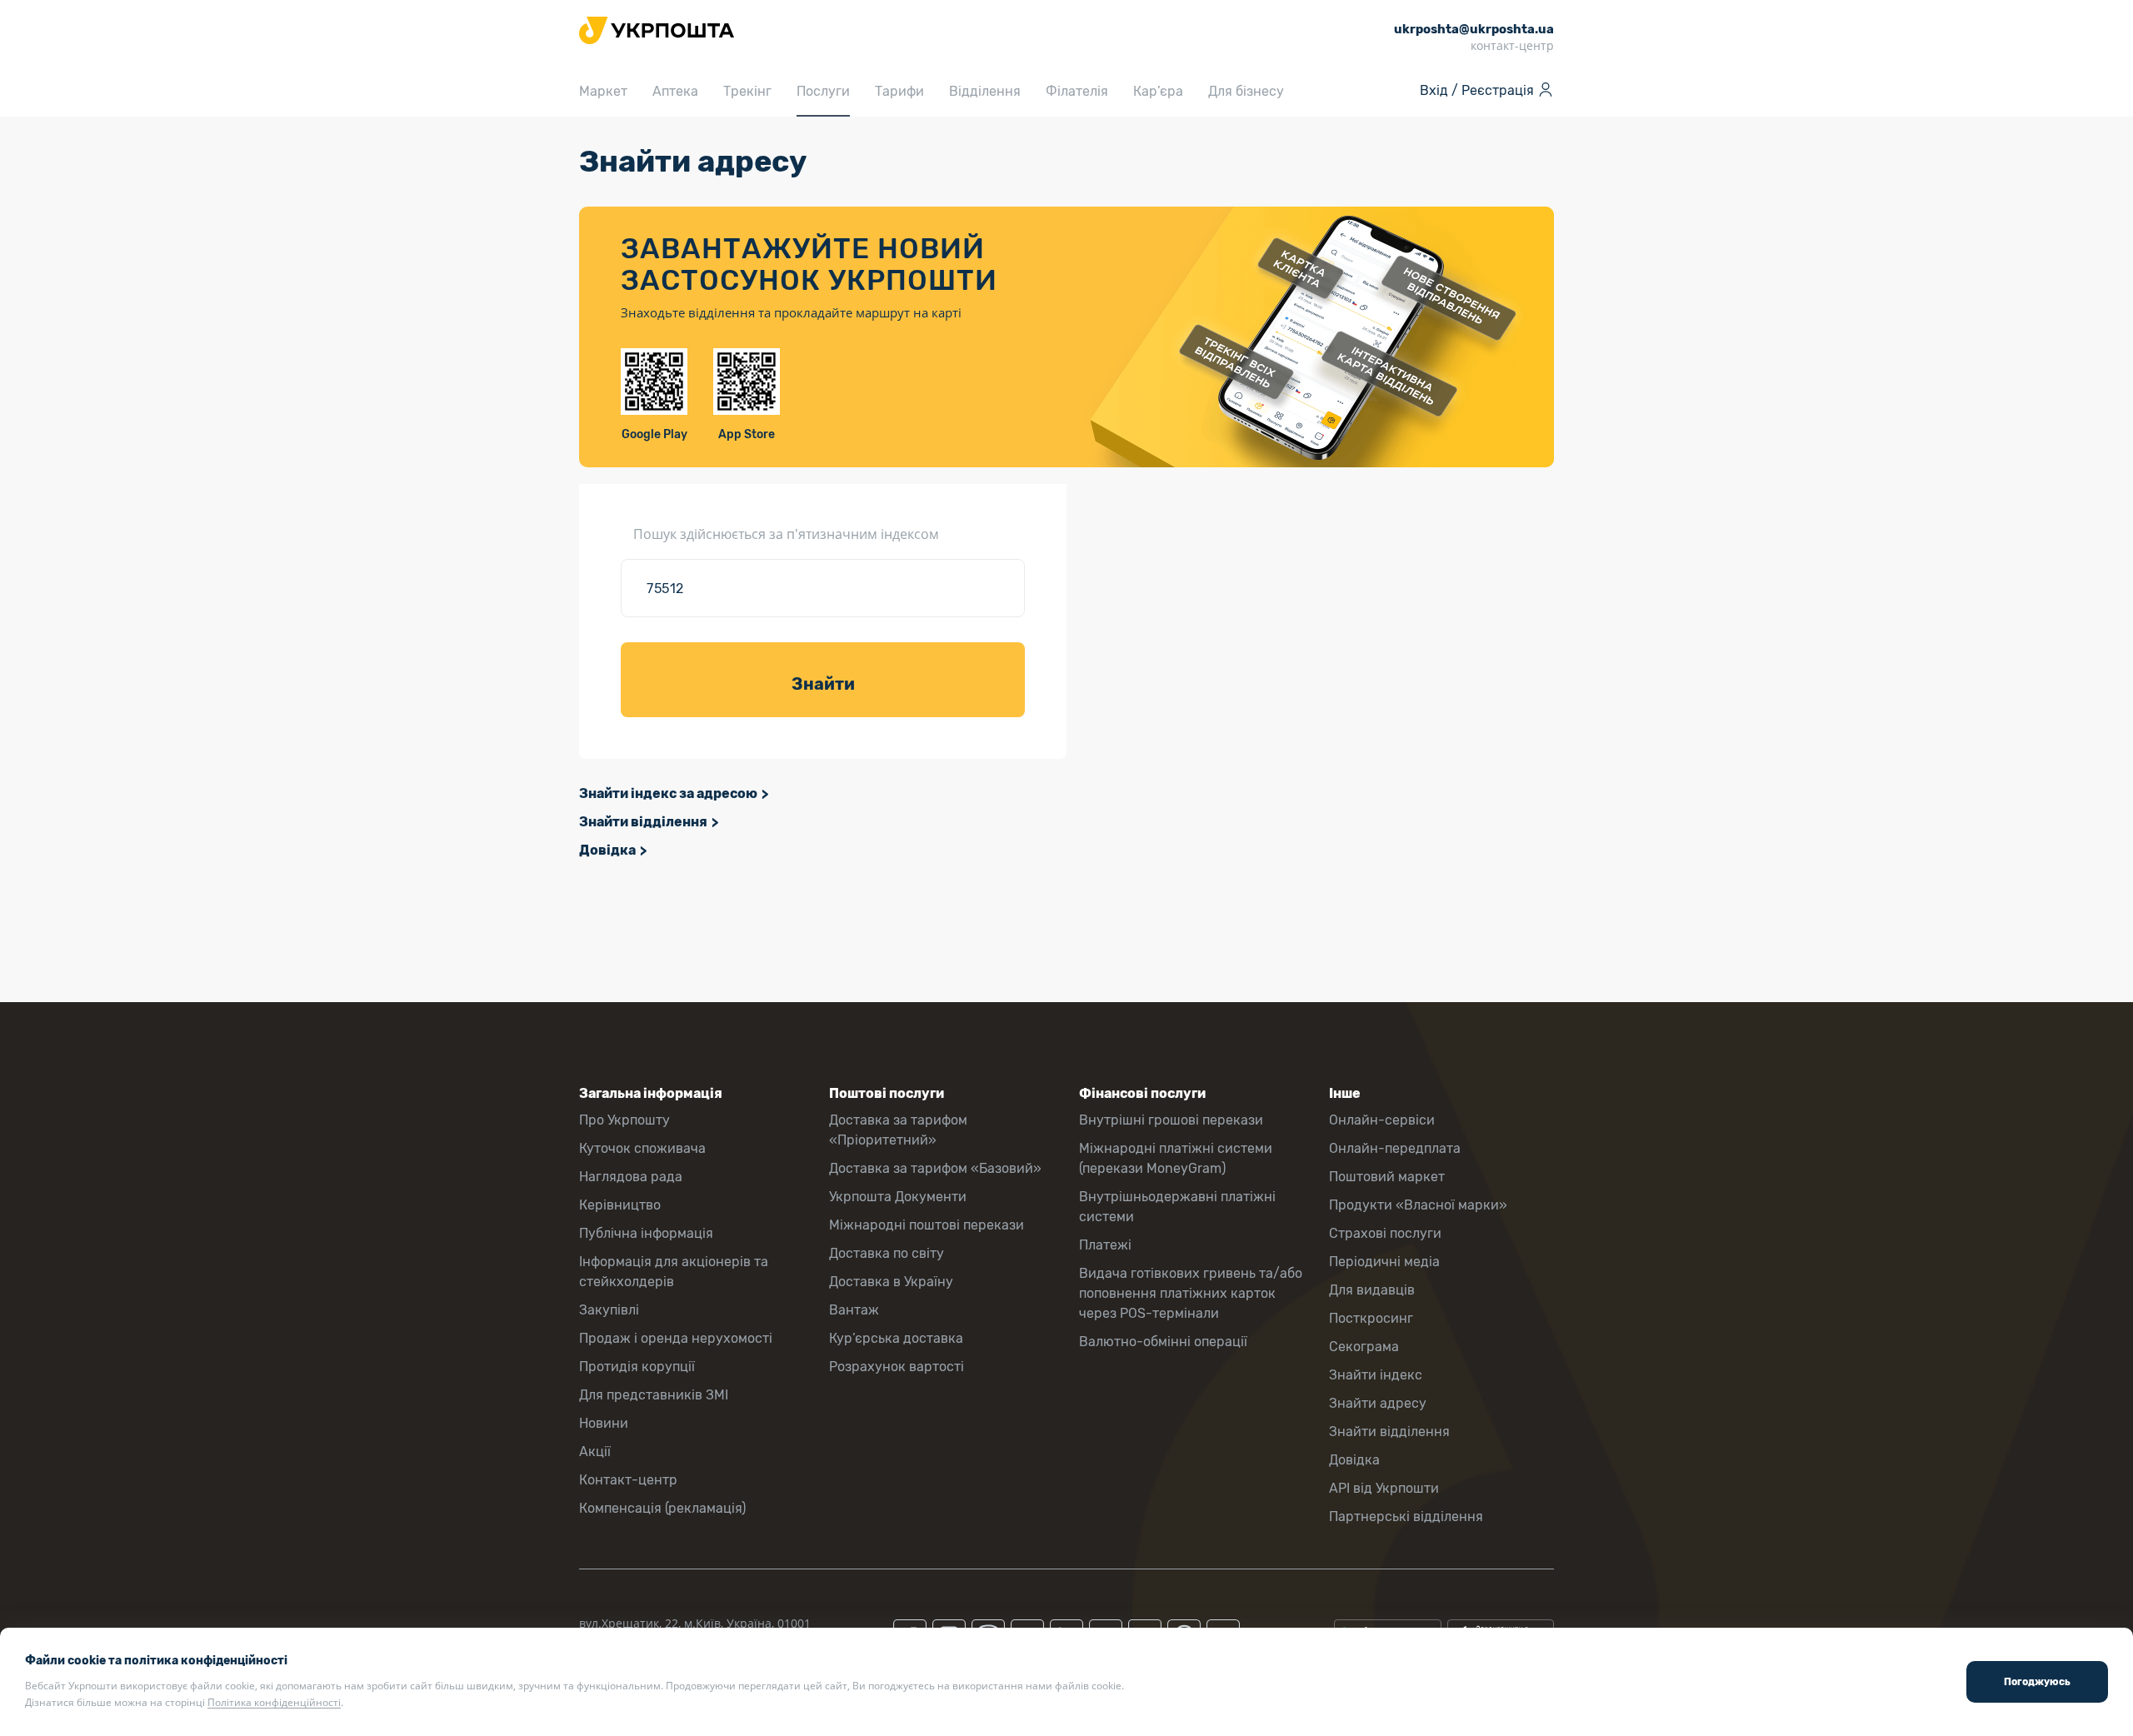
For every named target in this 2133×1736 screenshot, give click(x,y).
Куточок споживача (642, 1148)
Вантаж (854, 1310)
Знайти (823, 684)
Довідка (607, 850)
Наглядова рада (631, 1177)
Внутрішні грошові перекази (1171, 1120)
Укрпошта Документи (898, 1197)
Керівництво (620, 1205)
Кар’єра (1158, 91)
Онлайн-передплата (1395, 1148)
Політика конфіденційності (274, 1702)
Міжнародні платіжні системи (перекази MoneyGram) (1176, 1158)
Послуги (823, 91)
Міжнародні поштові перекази (927, 1225)
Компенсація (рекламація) (662, 1508)
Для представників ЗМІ (654, 1395)
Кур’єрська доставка (896, 1338)
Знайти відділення (643, 822)
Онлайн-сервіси (1382, 1120)
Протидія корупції (637, 1367)
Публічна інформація (646, 1233)
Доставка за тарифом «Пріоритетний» (898, 1130)
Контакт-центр (628, 1480)
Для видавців (1372, 1290)
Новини (604, 1423)
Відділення (985, 91)
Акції (595, 1452)
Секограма (1364, 1347)
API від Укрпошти (1384, 1488)
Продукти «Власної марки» (1418, 1205)
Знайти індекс (1376, 1375)
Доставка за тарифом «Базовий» (935, 1168)
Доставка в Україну (891, 1282)
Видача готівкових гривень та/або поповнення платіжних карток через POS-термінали (1191, 1293)
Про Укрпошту (624, 1120)
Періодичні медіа (1384, 1262)
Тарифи (899, 91)
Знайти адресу (1378, 1403)
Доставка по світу (887, 1253)
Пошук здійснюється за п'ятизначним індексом (786, 534)
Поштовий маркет (1387, 1177)
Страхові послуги (1385, 1233)
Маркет (603, 91)
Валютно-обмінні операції (1163, 1342)
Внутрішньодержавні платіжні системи (1177, 1207)
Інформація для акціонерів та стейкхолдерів (674, 1272)
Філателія (1077, 91)
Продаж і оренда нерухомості (676, 1338)
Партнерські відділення (1406, 1517)
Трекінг (747, 91)
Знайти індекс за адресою (668, 793)
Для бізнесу (1246, 91)
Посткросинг (1371, 1318)
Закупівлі (609, 1310)
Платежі (1105, 1245)
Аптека (675, 91)
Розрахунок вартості (897, 1367)
